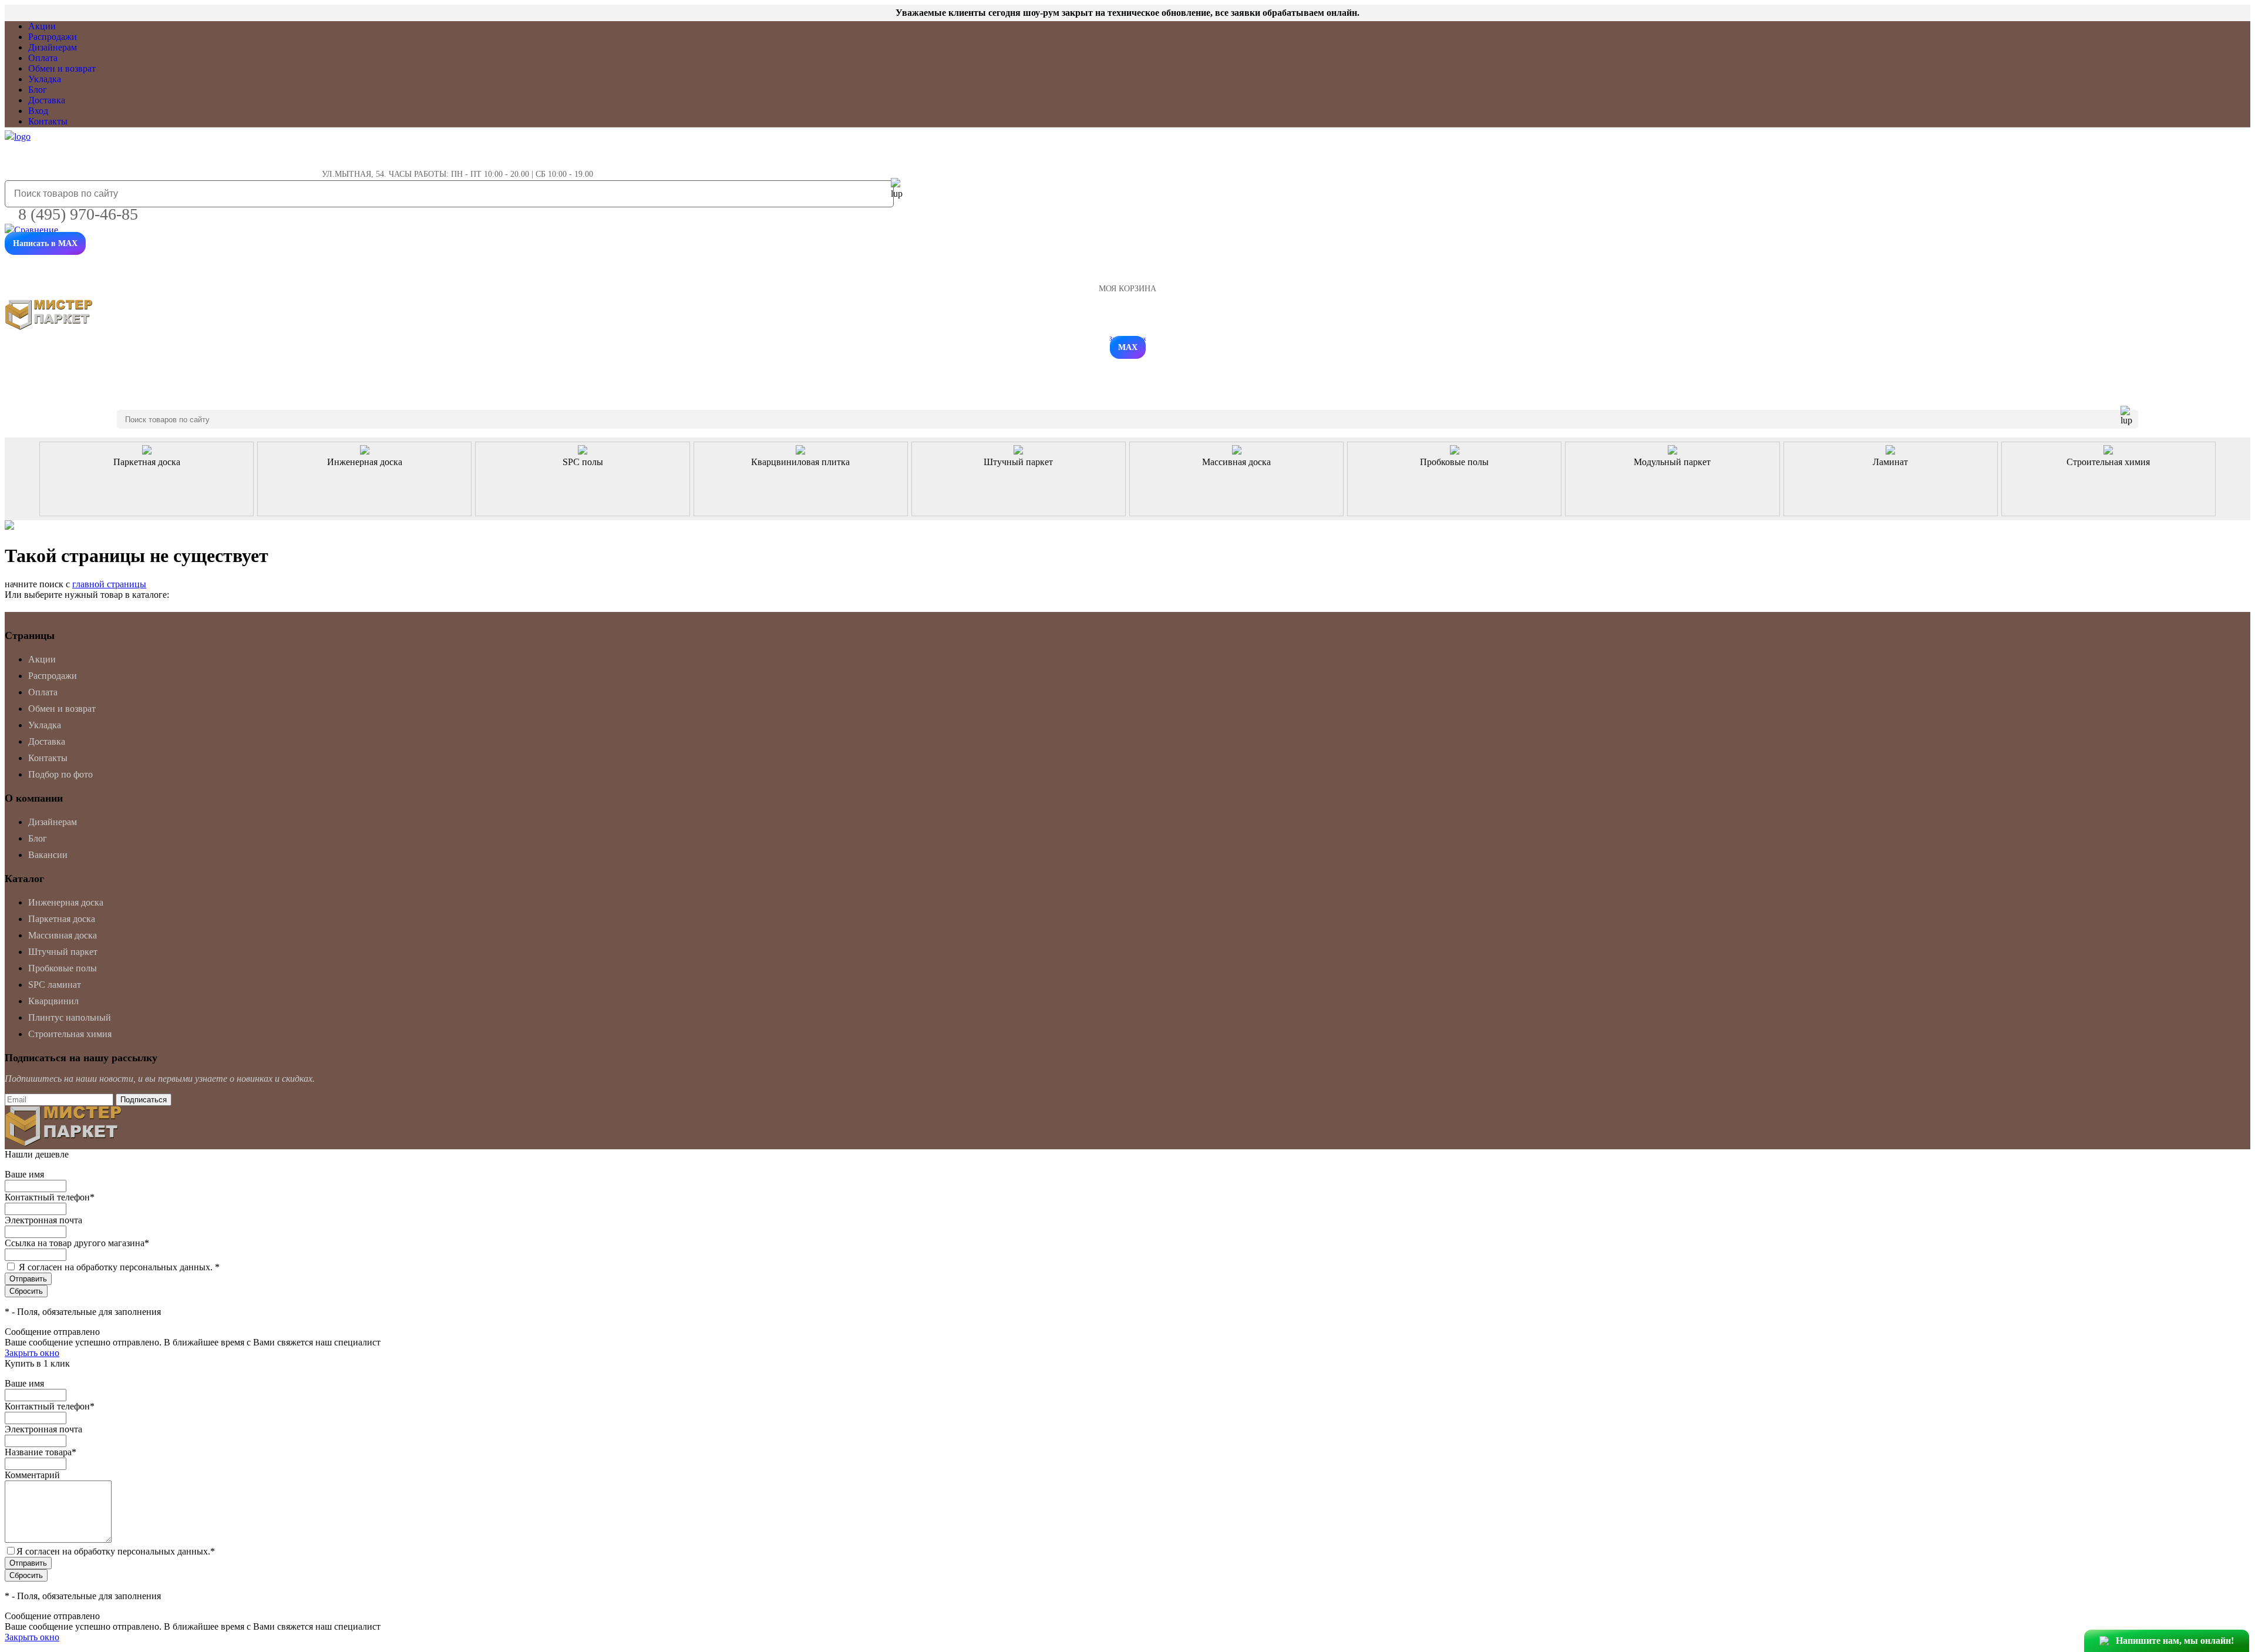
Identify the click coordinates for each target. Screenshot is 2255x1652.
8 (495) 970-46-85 (78, 214)
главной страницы (109, 584)
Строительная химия (70, 1034)
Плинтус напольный (70, 1017)
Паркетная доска (62, 919)
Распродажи (53, 37)
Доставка (47, 100)
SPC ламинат (55, 985)
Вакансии (48, 855)
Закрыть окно (32, 1353)
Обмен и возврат (62, 68)
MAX (1128, 347)
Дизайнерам (53, 47)
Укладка (45, 79)
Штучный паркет (63, 952)
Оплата (43, 58)
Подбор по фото (60, 774)
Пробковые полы (63, 968)
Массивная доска (63, 935)
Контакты (48, 121)
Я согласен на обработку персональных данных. (119, 1267)
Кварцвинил (53, 1001)
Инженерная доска (66, 902)
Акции (42, 26)
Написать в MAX (45, 243)
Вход (38, 111)
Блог (38, 90)
